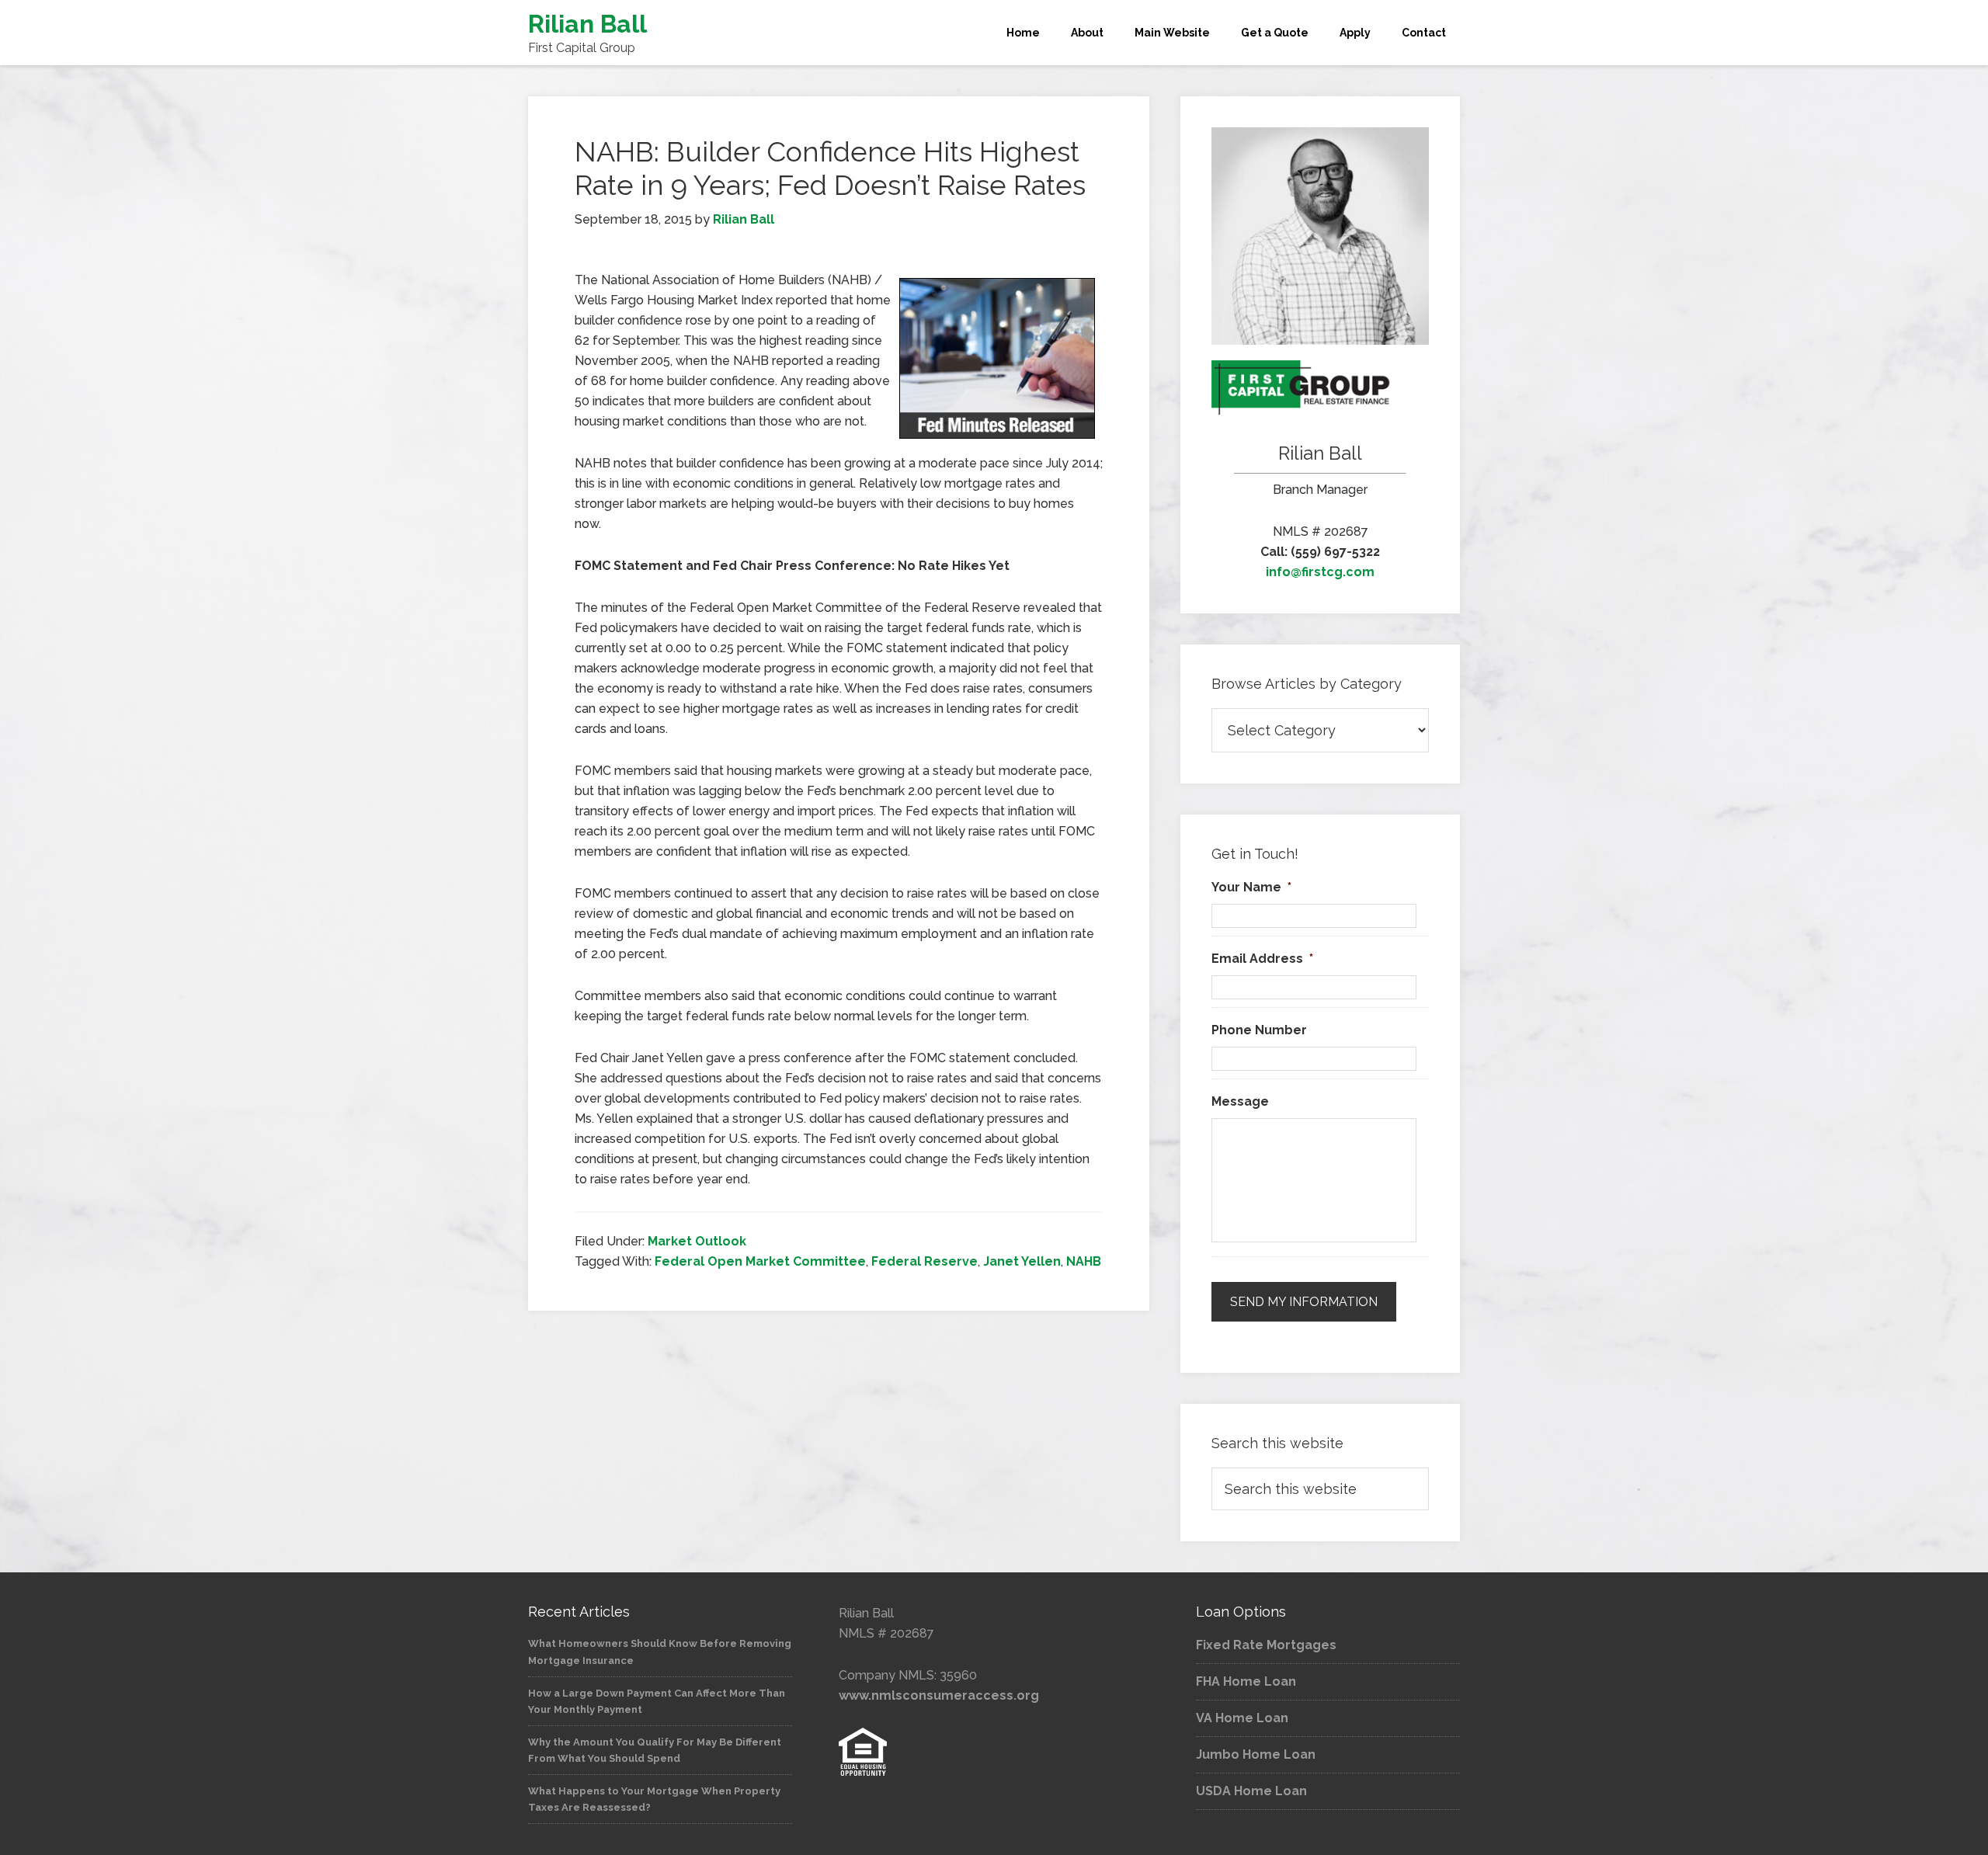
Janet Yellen (1022, 1261)
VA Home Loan (1242, 1718)
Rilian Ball (587, 24)
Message (1240, 1101)
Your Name (1251, 887)
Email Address (1262, 959)
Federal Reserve (924, 1261)
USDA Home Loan (1251, 1791)
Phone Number (1259, 1030)
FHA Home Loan (1246, 1681)
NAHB (1084, 1261)
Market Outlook (697, 1241)
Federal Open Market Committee (760, 1261)
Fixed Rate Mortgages (1266, 1645)
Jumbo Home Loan (1256, 1754)
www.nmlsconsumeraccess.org (939, 1695)
